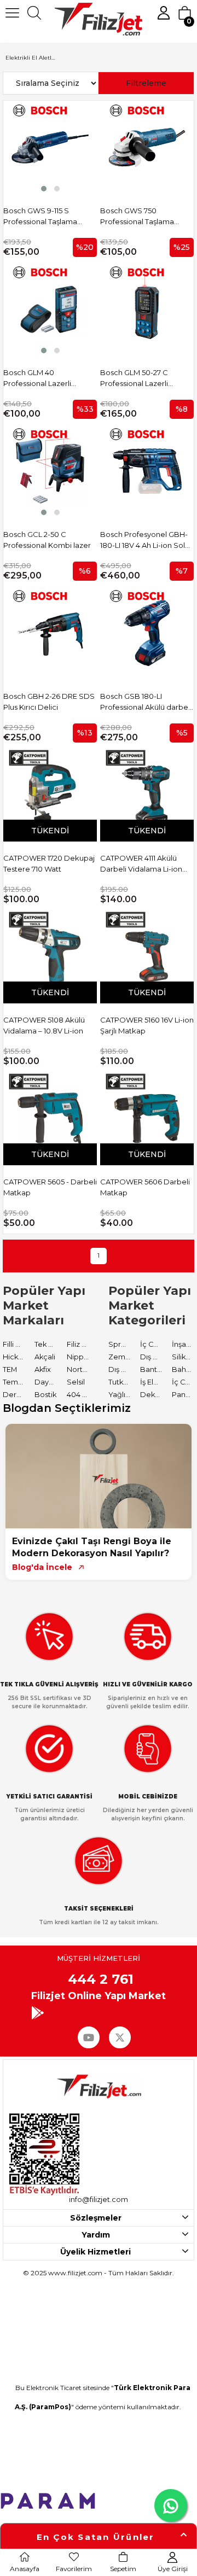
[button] (44, 189)
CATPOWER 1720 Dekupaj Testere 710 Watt (49, 863)
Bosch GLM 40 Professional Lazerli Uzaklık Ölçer (37, 378)
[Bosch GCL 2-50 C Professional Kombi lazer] (50, 471)
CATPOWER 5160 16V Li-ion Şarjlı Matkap (147, 1025)
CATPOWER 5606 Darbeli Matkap (145, 1187)
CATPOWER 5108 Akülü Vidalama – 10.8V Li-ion (44, 1025)
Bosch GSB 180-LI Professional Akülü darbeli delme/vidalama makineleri (146, 702)
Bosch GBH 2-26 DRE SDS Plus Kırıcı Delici (49, 702)
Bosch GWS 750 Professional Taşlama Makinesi (137, 217)
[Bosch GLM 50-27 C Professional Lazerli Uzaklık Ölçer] (147, 309)
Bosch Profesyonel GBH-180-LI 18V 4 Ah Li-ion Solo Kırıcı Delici (145, 540)
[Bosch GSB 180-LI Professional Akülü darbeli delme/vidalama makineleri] (147, 633)
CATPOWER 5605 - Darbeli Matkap (50, 1187)
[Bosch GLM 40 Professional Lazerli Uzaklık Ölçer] (50, 309)
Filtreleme (146, 83)
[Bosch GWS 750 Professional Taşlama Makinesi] (147, 147)
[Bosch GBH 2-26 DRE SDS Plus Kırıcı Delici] (50, 633)
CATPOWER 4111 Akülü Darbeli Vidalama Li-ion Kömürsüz (141, 864)
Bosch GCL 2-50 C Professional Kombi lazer (47, 540)
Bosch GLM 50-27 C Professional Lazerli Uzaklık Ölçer (134, 378)
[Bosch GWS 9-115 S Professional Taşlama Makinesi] (50, 147)
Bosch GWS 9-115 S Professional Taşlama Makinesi (40, 217)
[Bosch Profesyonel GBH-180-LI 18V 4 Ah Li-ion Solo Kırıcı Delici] (147, 471)
